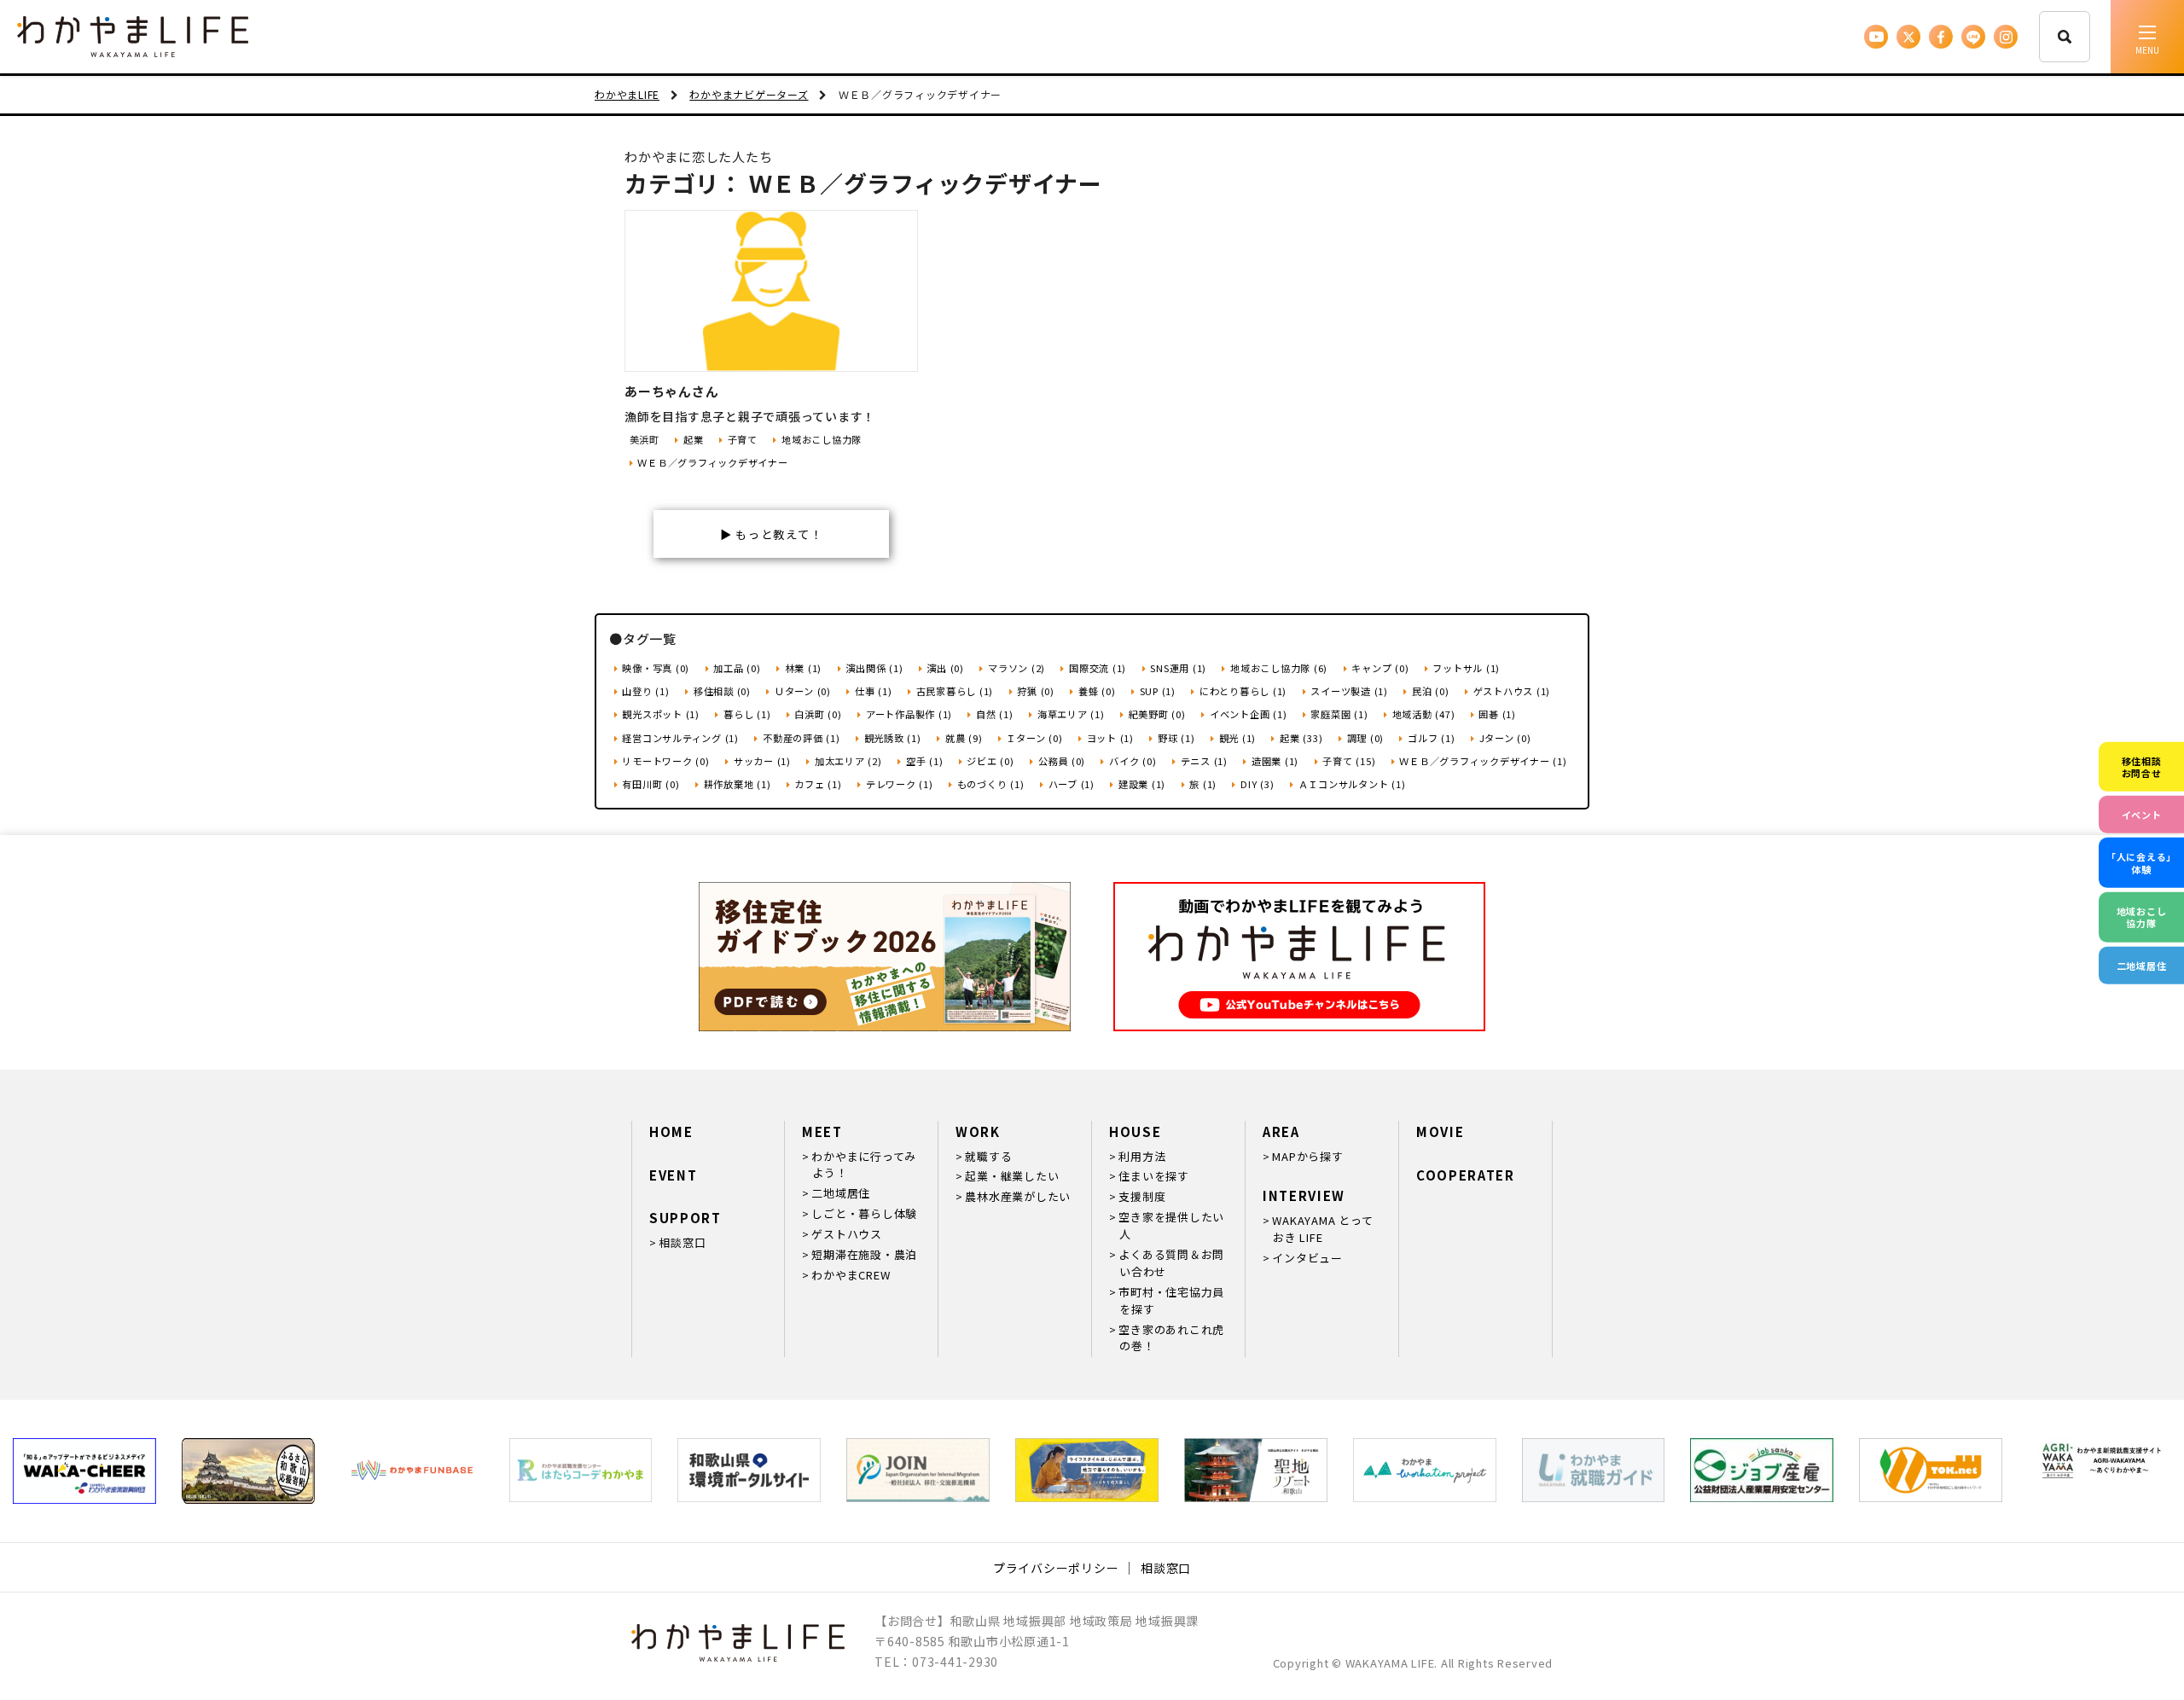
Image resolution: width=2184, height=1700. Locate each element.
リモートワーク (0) (665, 761)
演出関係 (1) (874, 668)
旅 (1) (1203, 784)
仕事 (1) (873, 691)
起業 (693, 439)
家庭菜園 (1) (1339, 714)
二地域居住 (841, 1193)
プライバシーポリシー (1056, 1568)
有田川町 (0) (651, 784)
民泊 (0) (1430, 691)
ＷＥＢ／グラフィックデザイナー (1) (1483, 761)
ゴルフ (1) (1431, 738)
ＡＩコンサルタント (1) (1352, 784)
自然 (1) (994, 714)
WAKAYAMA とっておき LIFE (1322, 1229)
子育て (743, 439)
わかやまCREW (851, 1275)
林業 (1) (803, 668)
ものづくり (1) (991, 784)
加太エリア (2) (848, 761)
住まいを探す (1154, 1176)
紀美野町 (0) (1157, 714)
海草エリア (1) (1071, 714)
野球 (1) (1176, 738)
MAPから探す (1307, 1156)
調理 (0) (1365, 738)
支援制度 (1142, 1196)
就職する (988, 1156)
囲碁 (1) (1497, 714)
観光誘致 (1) (893, 738)
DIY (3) (1257, 784)
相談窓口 (682, 1242)
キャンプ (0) (1380, 668)
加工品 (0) (737, 668)
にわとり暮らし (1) (1243, 691)
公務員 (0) (1062, 761)
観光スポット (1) (661, 714)
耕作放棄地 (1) (738, 784)
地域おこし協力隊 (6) (1279, 668)
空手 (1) (924, 761)
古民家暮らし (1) (955, 691)
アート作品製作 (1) (909, 714)
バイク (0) (1133, 761)
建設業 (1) (1142, 784)
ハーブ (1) (1072, 784)
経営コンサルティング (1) (680, 738)
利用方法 (1142, 1156)
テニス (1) (1204, 761)
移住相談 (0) (722, 691)
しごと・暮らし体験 (864, 1213)
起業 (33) (1301, 738)
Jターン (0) (1505, 738)
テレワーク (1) (900, 784)
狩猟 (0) (1036, 691)
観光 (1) (1237, 738)
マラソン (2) (1016, 668)
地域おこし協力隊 (822, 439)
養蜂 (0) (1097, 691)
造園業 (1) (1275, 761)
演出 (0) (945, 668)
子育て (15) (1349, 761)
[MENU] (2147, 37)
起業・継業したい (1012, 1176)
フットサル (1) (1466, 668)
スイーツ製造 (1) (1349, 691)
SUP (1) (1158, 691)
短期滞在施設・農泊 (864, 1254)
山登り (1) (645, 691)
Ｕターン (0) (803, 691)
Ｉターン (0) (1034, 738)
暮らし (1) (747, 714)
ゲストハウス (847, 1234)
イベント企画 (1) (1248, 714)
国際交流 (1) (1098, 668)
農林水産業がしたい (1018, 1196)
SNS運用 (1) (1178, 668)
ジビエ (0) (990, 761)
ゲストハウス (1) (1512, 691)
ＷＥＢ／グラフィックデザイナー (712, 462)
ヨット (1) (1110, 738)
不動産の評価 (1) (801, 738)
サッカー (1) (762, 761)
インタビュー (1307, 1258)
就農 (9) (964, 738)
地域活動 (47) (1424, 714)
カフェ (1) (818, 784)
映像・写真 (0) (656, 668)
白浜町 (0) (818, 714)
